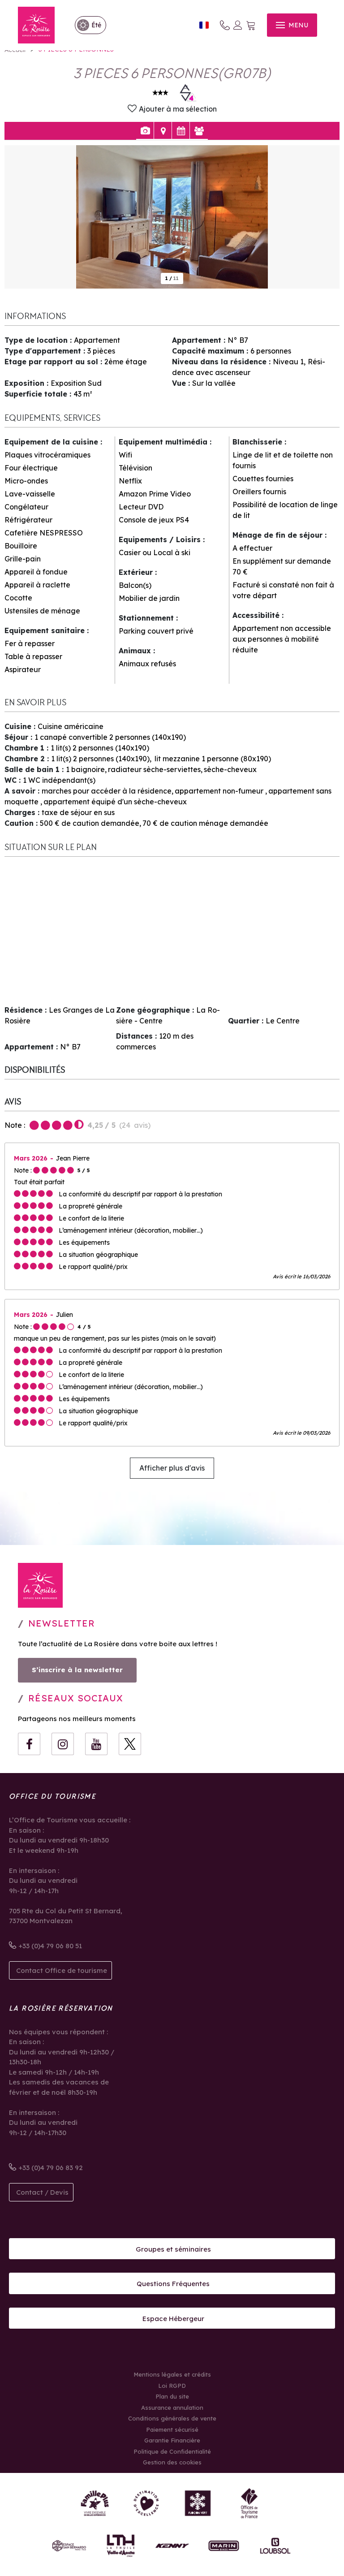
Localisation (163, 131)
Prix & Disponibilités (181, 131)
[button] (251, 25)
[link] (86, 25)
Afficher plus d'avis (172, 1468)
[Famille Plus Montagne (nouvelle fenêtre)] (95, 2503)
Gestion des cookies (172, 2462)
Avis (199, 131)
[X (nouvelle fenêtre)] (130, 1744)
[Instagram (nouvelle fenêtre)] (63, 1744)
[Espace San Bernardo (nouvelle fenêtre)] (69, 2546)
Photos (145, 131)
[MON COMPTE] (238, 25)
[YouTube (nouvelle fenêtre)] (96, 1744)
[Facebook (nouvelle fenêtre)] (29, 1744)
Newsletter (62, 1623)
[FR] (204, 25)
